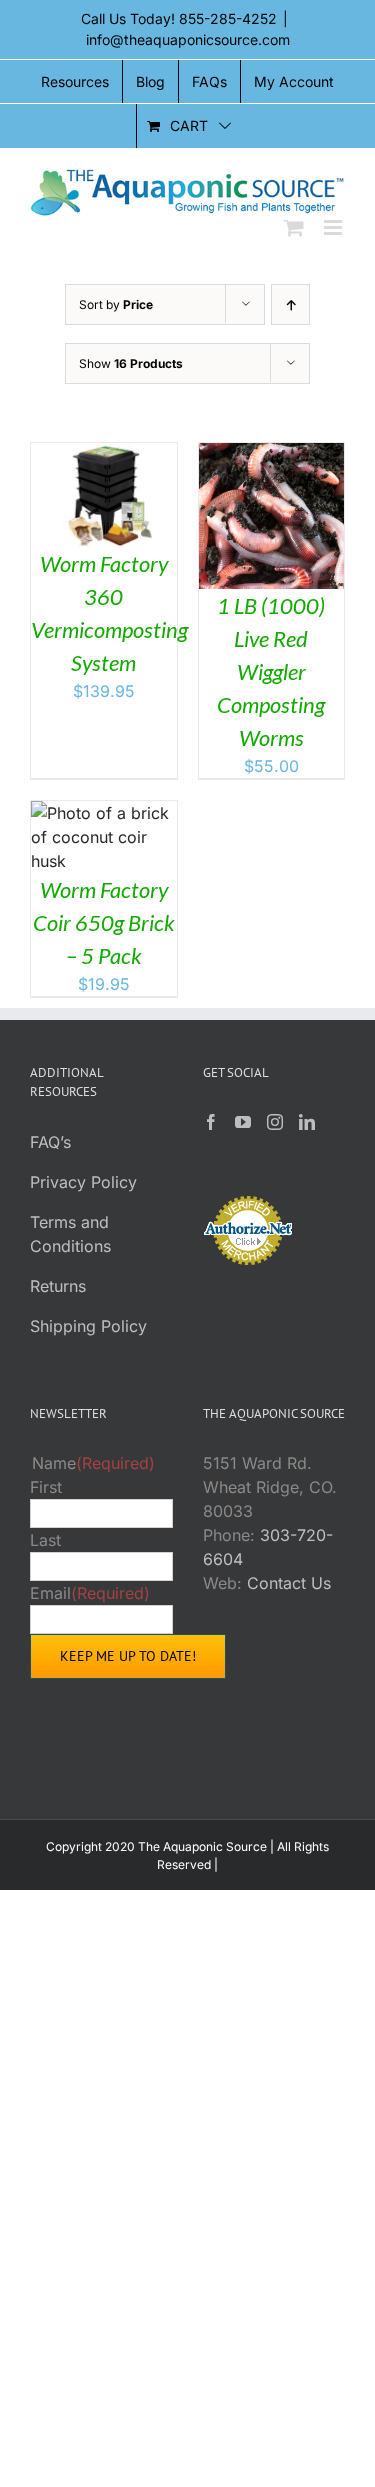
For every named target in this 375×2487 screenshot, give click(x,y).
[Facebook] (211, 1122)
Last (45, 1540)
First (46, 1487)
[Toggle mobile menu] (334, 227)
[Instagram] (275, 1122)
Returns (58, 1286)
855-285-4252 (228, 18)
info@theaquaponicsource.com (188, 39)
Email (90, 1593)
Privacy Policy (83, 1182)
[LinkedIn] (307, 1122)
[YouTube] (243, 1122)
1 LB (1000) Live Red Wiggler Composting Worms (271, 671)
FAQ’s (50, 1142)
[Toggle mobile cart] (294, 227)
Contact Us (289, 1583)
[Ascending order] (290, 304)
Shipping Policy (88, 1326)
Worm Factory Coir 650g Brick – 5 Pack (104, 922)
